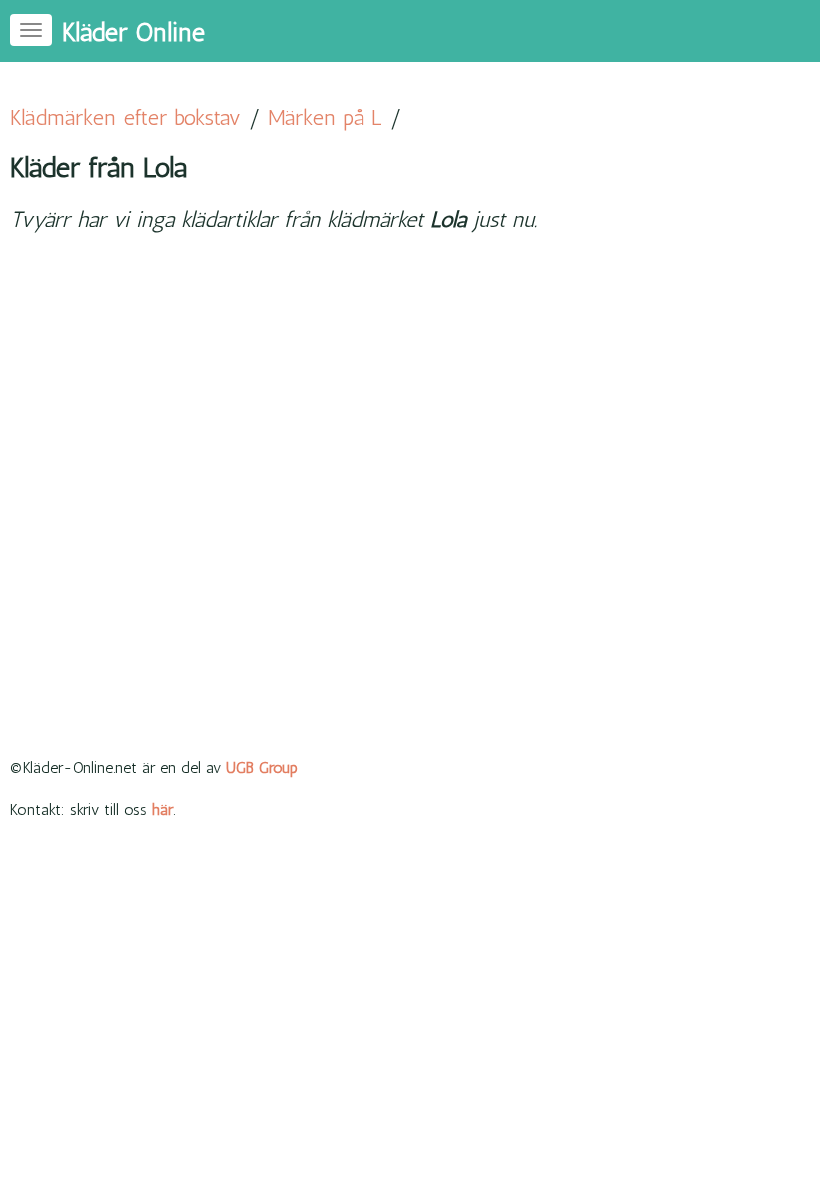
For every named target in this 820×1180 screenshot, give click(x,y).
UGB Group (262, 767)
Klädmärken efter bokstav (125, 117)
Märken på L (325, 117)
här (162, 809)
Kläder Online (133, 32)
